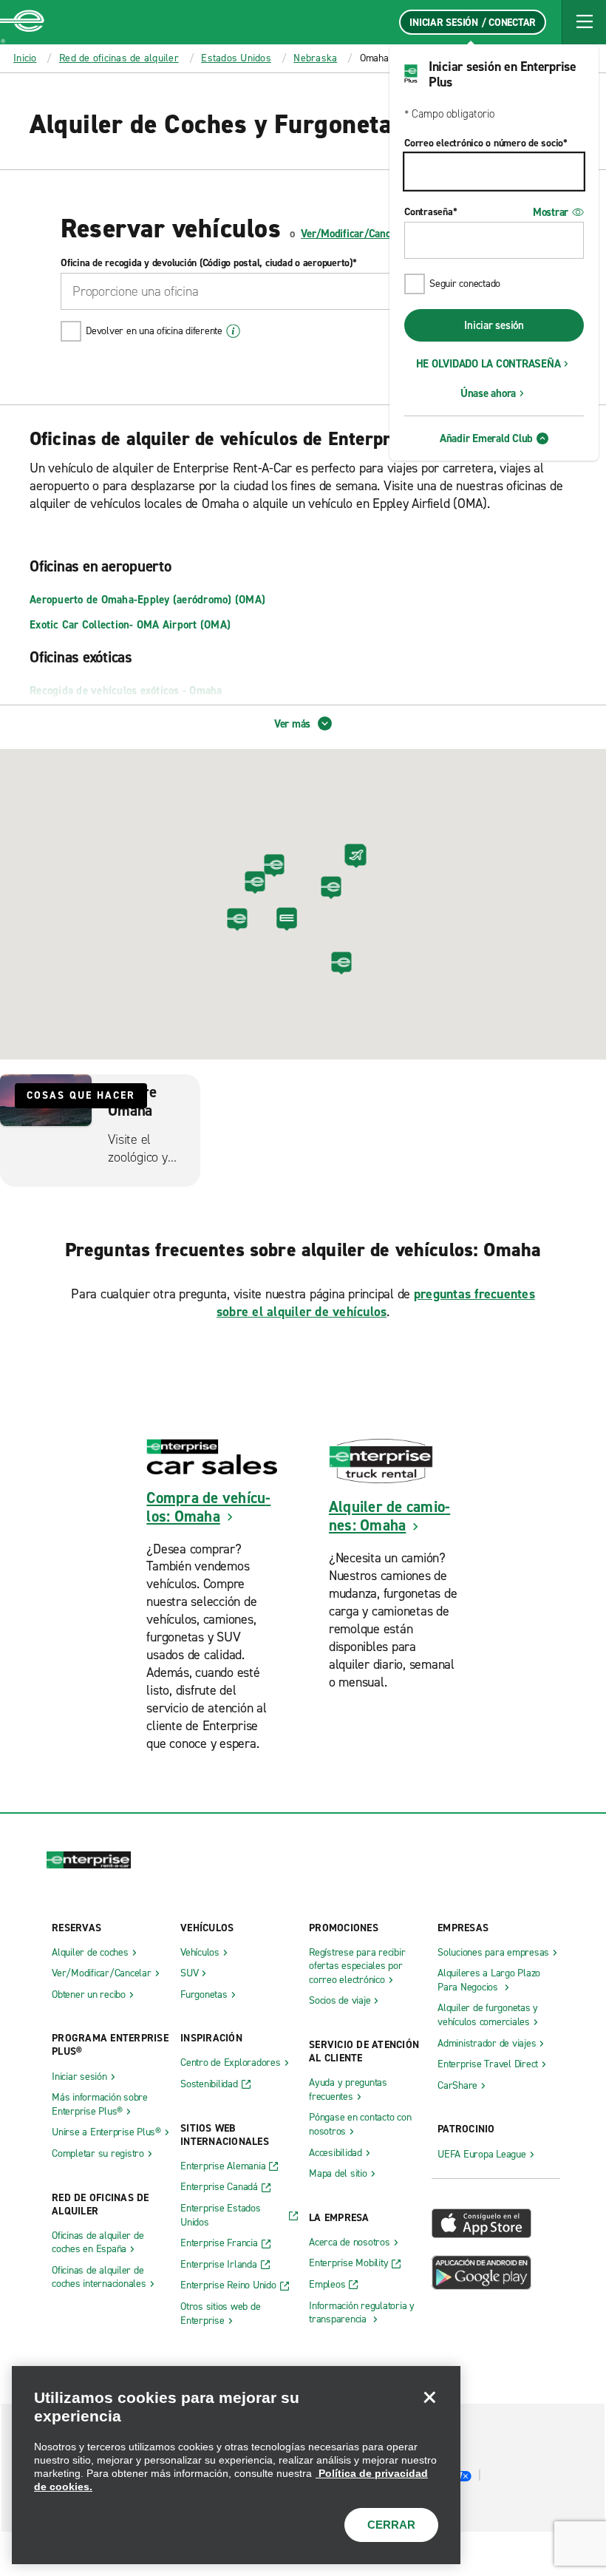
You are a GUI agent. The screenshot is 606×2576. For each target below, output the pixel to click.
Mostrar (551, 212)
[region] (236, 2465)
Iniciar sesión (494, 325)
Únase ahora (488, 393)
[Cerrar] (429, 2397)
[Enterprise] (22, 22)
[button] (584, 22)
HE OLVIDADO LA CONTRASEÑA (488, 364)
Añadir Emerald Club (486, 438)
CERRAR (391, 2525)
